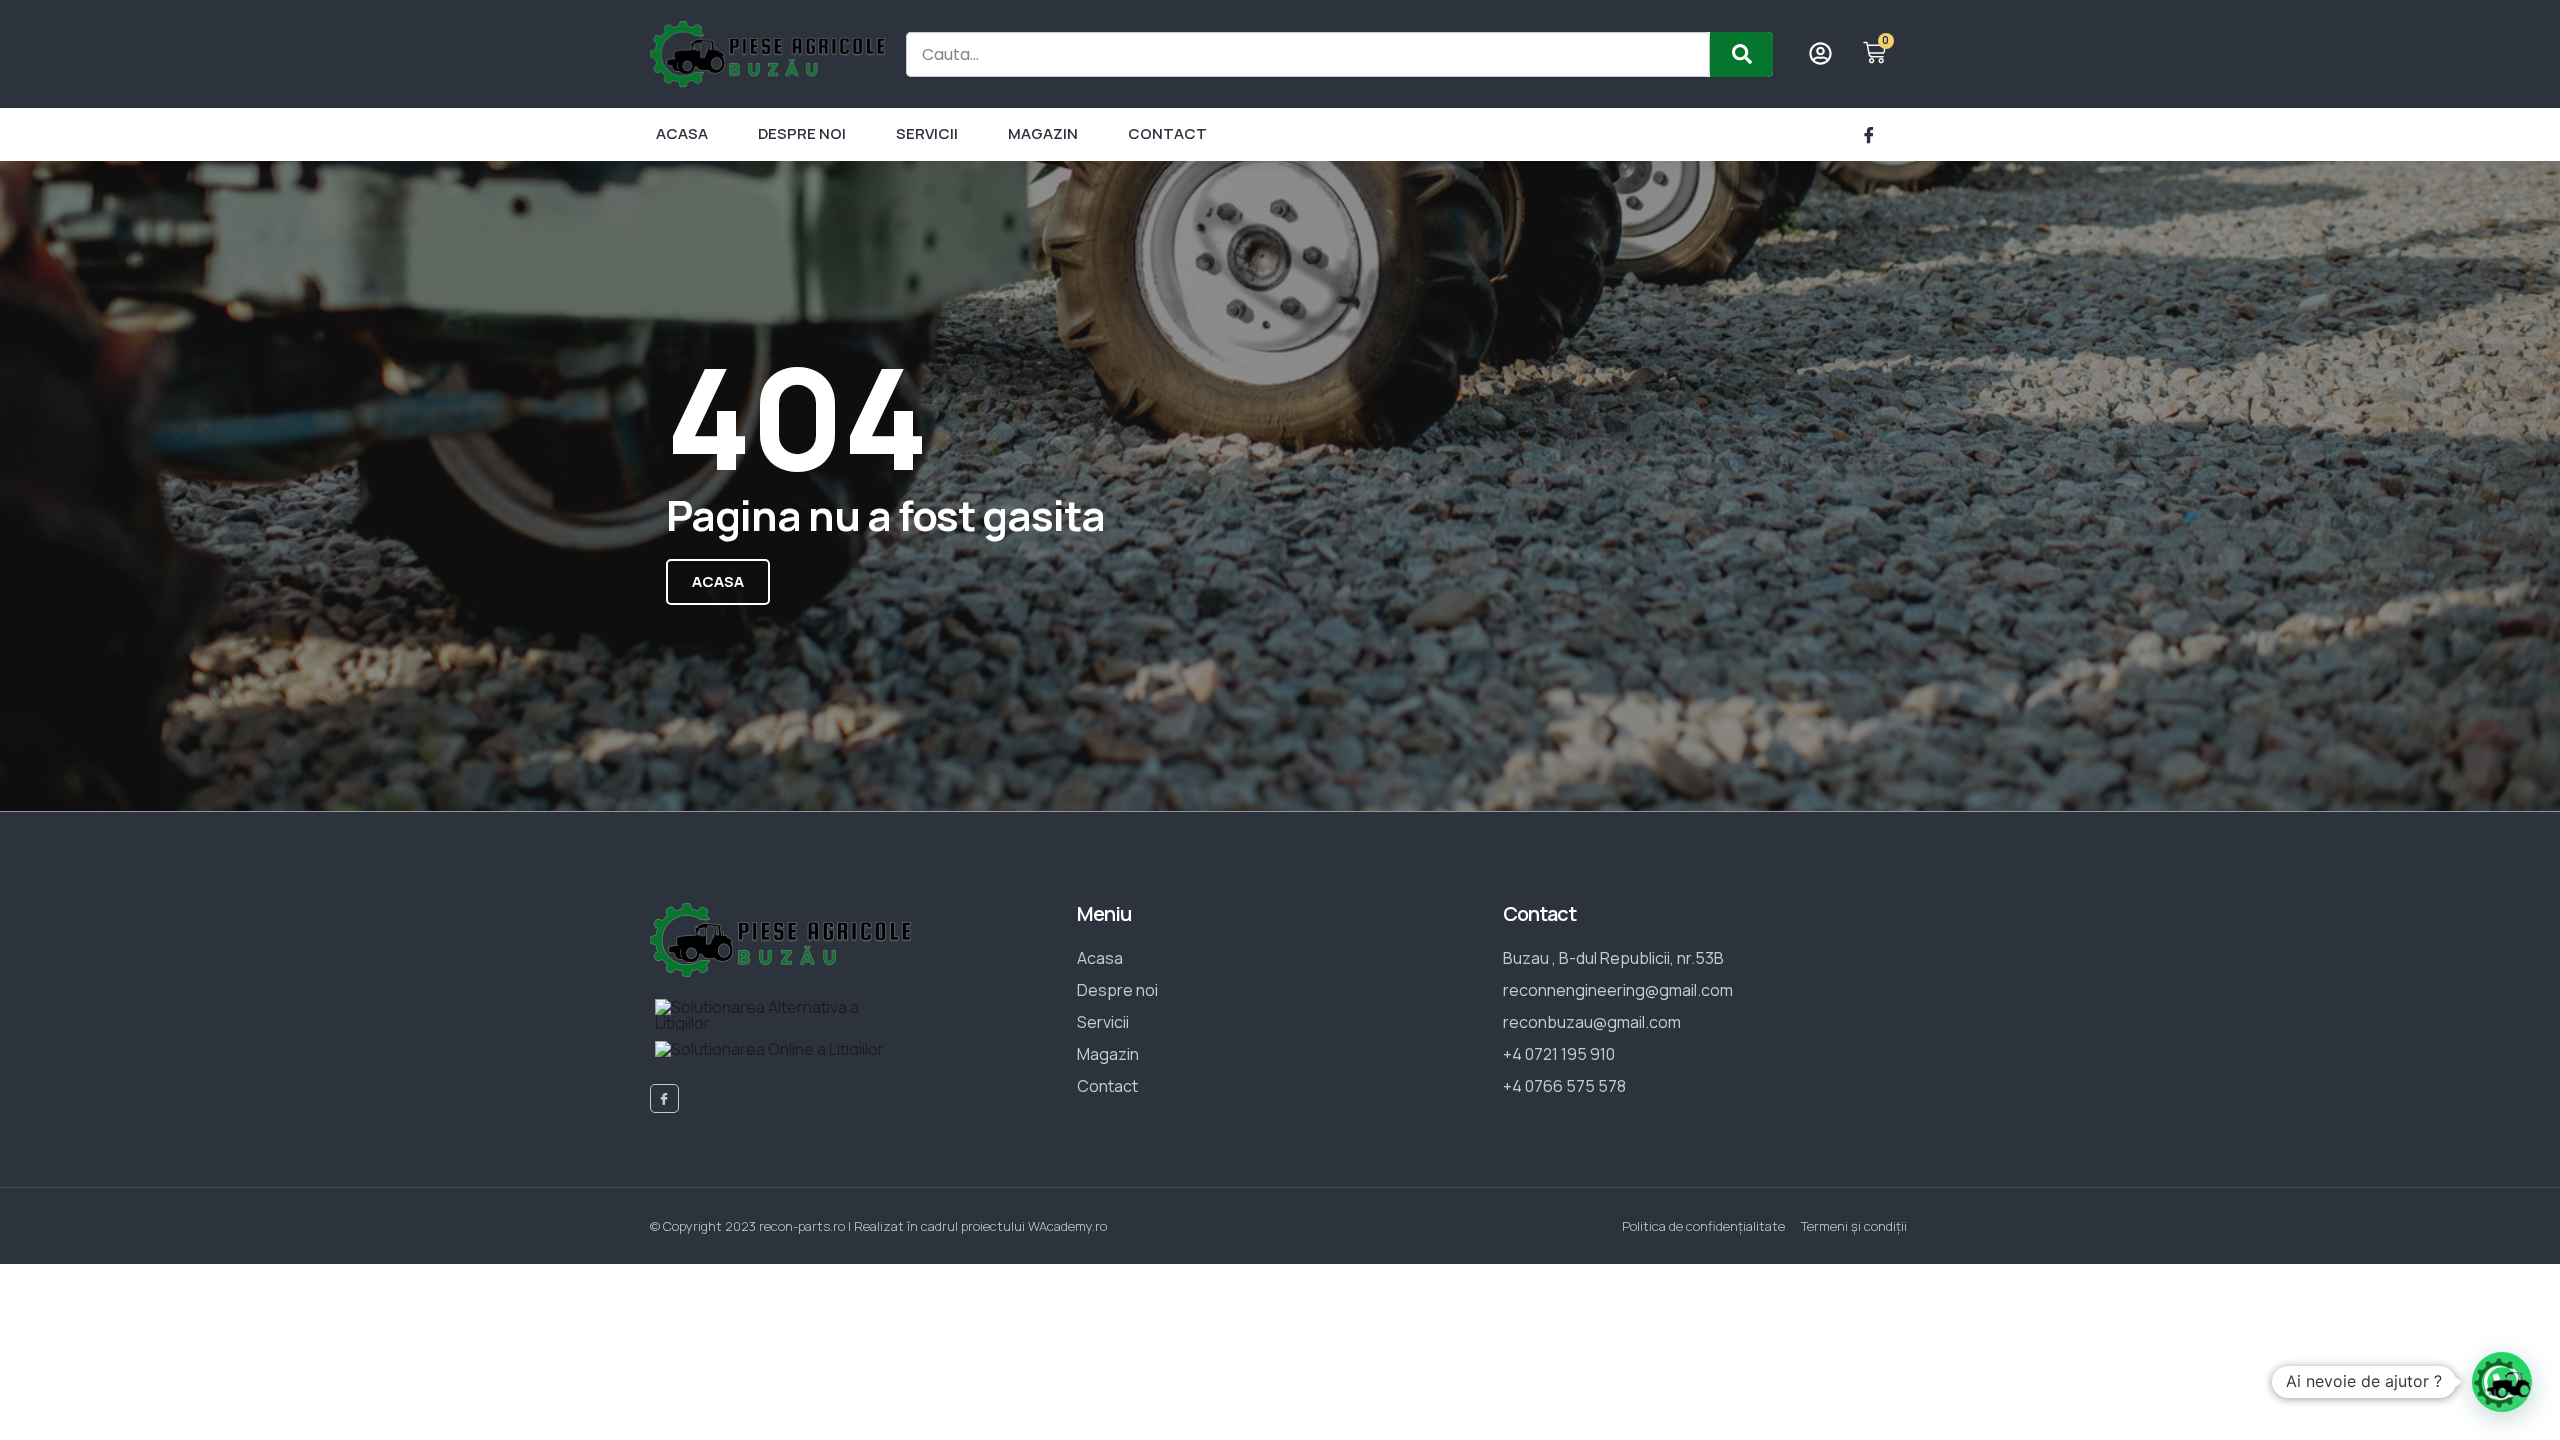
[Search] (1741, 54)
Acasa (682, 133)
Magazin (1043, 133)
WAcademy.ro (1067, 1226)
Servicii (927, 133)
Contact (1167, 133)
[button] (2502, 1382)
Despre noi (802, 133)
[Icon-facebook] (1869, 135)
